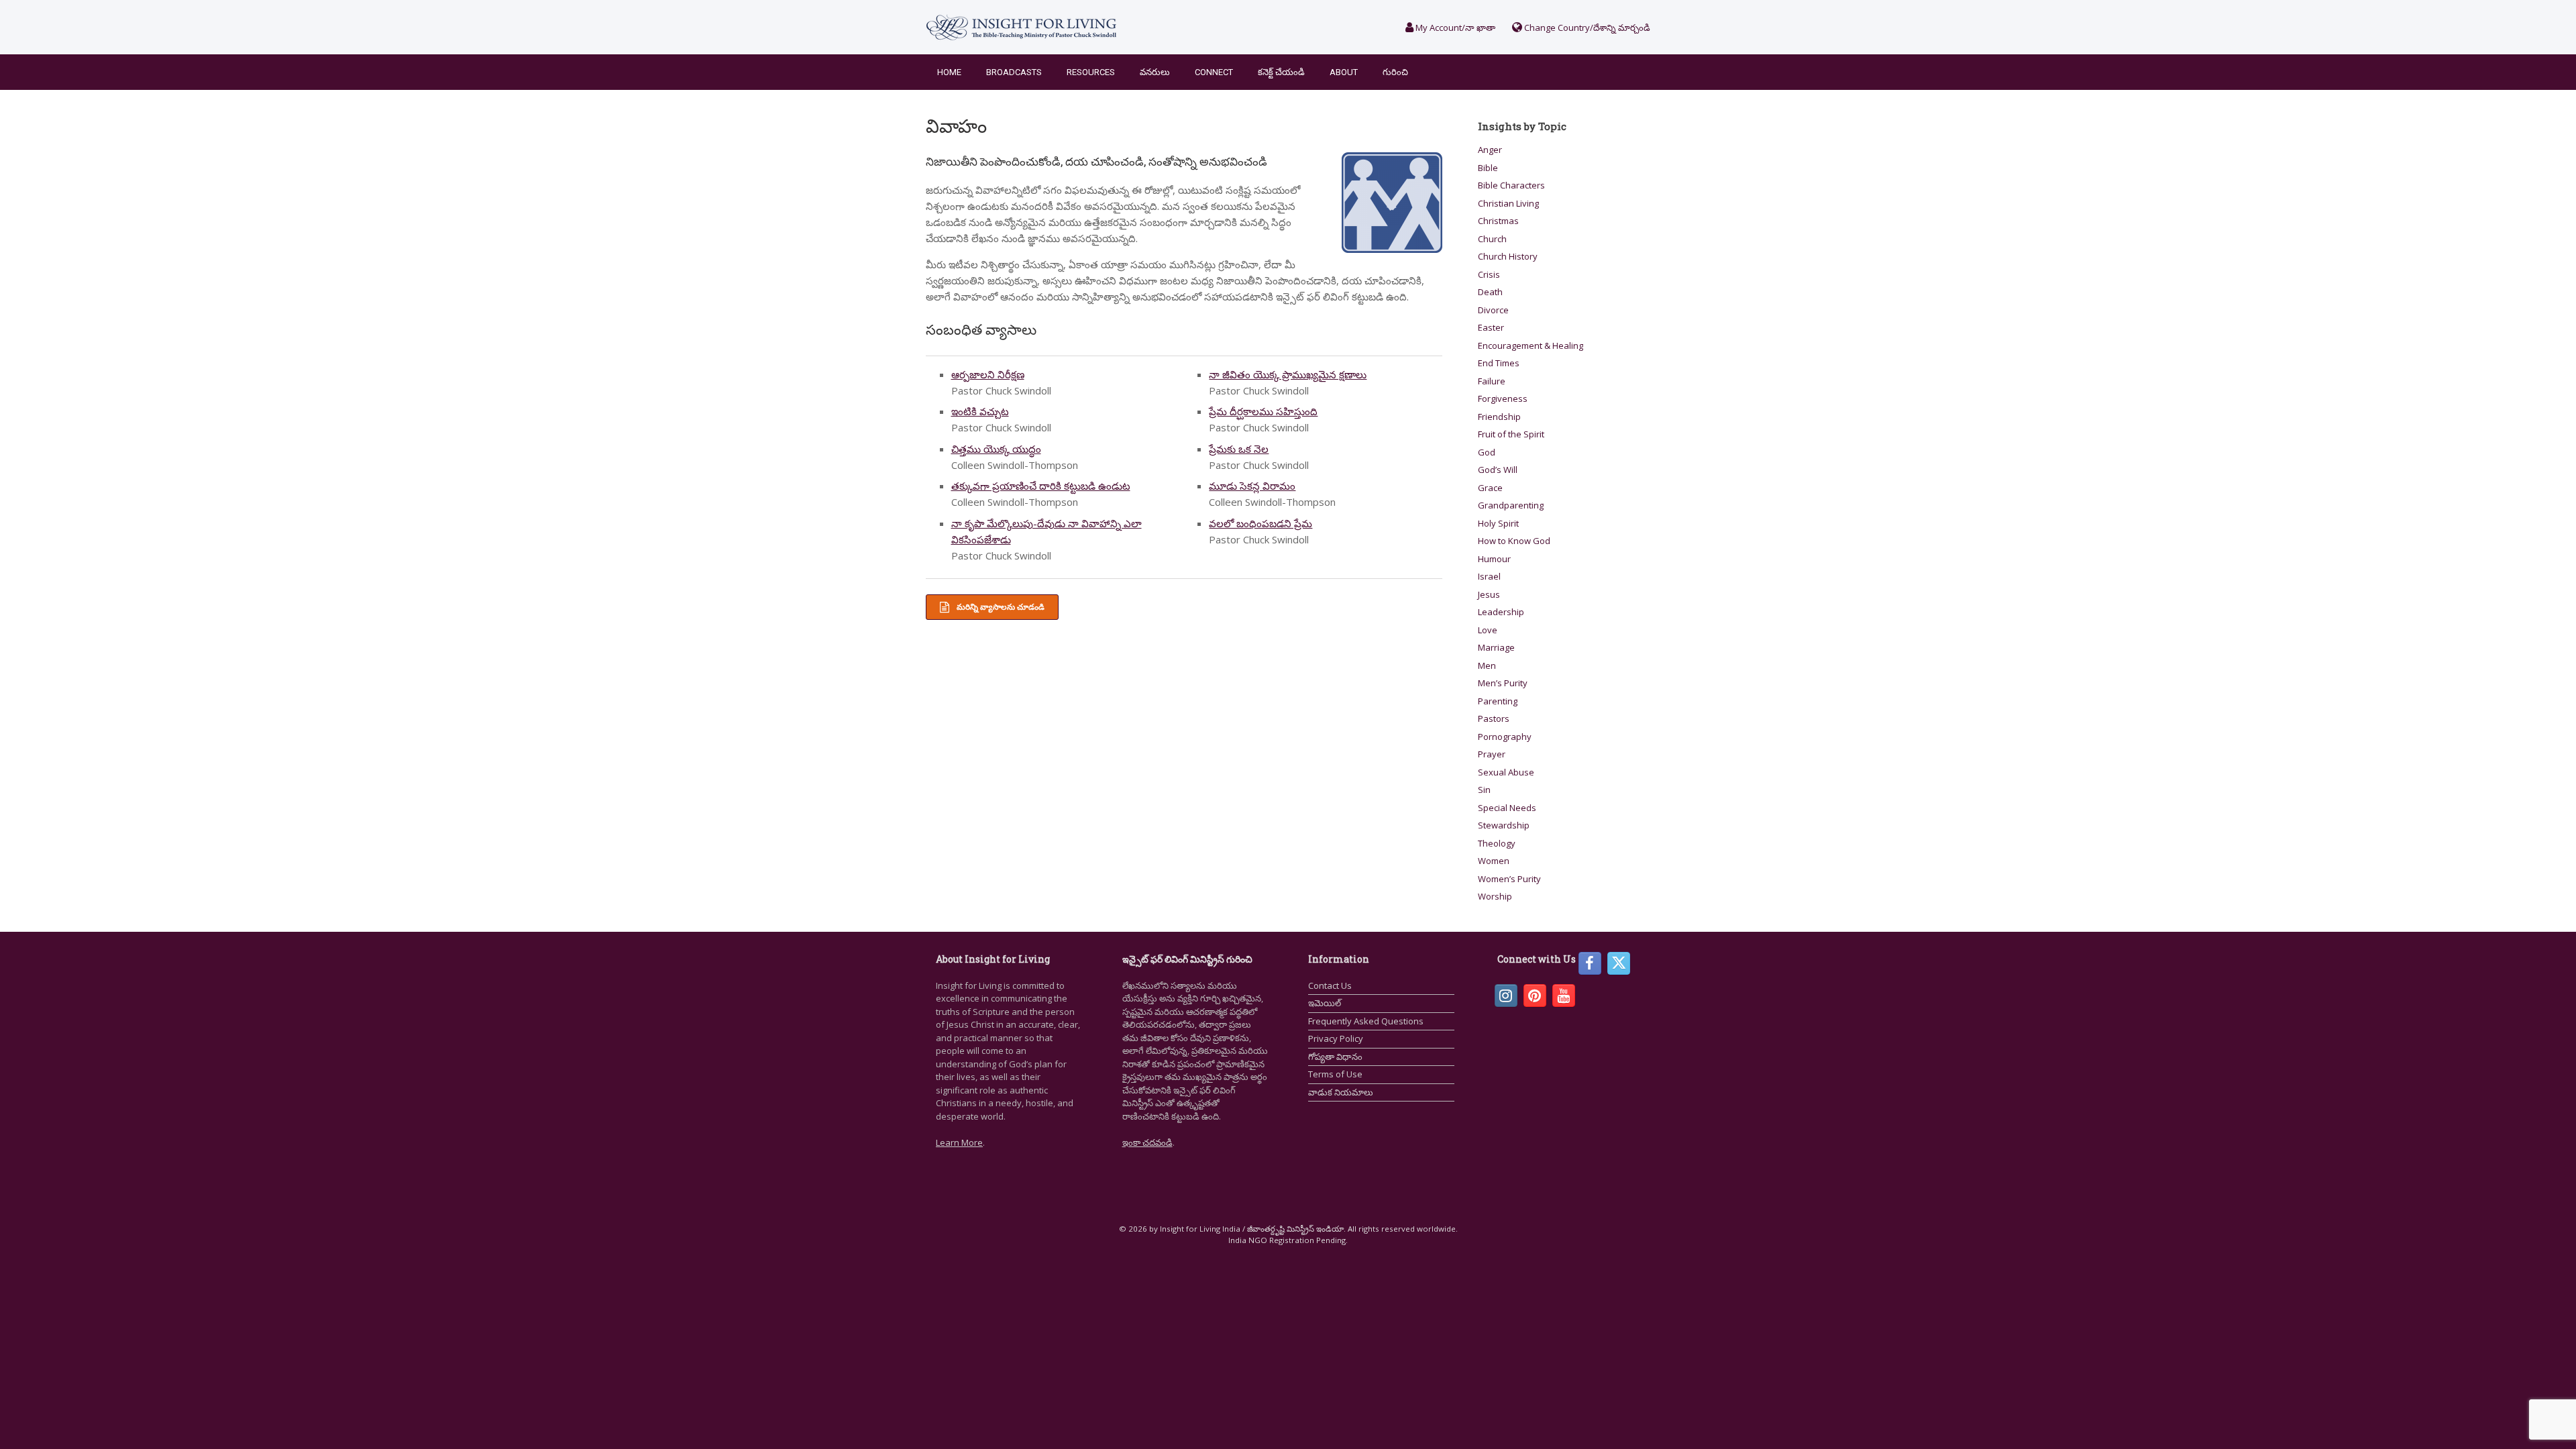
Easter (1491, 327)
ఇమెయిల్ (1325, 1003)
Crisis (1489, 274)
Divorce (1493, 310)
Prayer (1492, 754)
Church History (1508, 256)
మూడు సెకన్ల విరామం (1252, 486)
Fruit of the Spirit (1511, 434)
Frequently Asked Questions (1366, 1021)
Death (1490, 292)
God (1487, 452)
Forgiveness (1503, 398)
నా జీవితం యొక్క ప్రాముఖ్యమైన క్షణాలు (1288, 374)
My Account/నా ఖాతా (1454, 28)
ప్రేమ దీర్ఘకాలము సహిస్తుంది (1263, 411)
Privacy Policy (1336, 1038)
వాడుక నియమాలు (1341, 1092)
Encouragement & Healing (1531, 345)
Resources (1091, 72)
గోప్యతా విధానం (1335, 1057)
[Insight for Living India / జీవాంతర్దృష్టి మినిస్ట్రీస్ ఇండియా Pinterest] (1535, 996)
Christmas (1498, 221)
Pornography (1505, 737)
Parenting (1498, 701)
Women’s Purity (1509, 879)
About (1344, 72)
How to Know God (1514, 541)
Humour (1494, 559)
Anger (1490, 150)
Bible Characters (1511, 185)
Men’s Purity (1503, 683)
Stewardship (1504, 825)
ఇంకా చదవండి (1147, 1142)
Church (1492, 239)
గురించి (1395, 72)
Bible (1488, 168)
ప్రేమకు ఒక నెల (1239, 449)
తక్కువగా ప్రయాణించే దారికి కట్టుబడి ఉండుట (1041, 486)
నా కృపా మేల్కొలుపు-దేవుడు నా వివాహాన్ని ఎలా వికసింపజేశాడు (1046, 531)
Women (1494, 861)
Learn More (959, 1142)
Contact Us (1330, 985)
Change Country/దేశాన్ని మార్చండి (1586, 28)
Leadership (1501, 612)
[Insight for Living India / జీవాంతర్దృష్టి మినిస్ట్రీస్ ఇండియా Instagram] (1506, 996)
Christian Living (1508, 203)
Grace (1490, 488)
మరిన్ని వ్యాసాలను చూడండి (1000, 607)
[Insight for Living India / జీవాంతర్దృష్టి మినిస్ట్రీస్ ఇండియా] (1021, 27)
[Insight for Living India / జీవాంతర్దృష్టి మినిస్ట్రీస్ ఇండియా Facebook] (1590, 963)
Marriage (1496, 647)
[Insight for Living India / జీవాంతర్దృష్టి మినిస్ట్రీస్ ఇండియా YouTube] (1564, 996)
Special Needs (1507, 808)
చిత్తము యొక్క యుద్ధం (996, 449)
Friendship (1499, 417)
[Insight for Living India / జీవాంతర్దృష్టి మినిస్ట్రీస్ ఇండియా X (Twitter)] (1619, 963)
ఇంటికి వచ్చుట (980, 411)
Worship (1495, 896)
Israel (1489, 576)
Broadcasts (1014, 72)
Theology (1497, 843)
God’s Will (1498, 470)
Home (949, 72)
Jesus (1489, 594)
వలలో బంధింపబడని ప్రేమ (1260, 523)
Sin (1484, 790)
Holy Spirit (1498, 523)
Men (1487, 665)
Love (1488, 630)
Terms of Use (1335, 1074)
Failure (1492, 381)
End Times (1499, 363)
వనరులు (1155, 72)
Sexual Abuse (1506, 772)
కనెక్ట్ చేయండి (1281, 72)
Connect (1214, 72)
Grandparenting (1511, 505)
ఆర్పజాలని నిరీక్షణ (988, 374)
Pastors (1494, 718)
